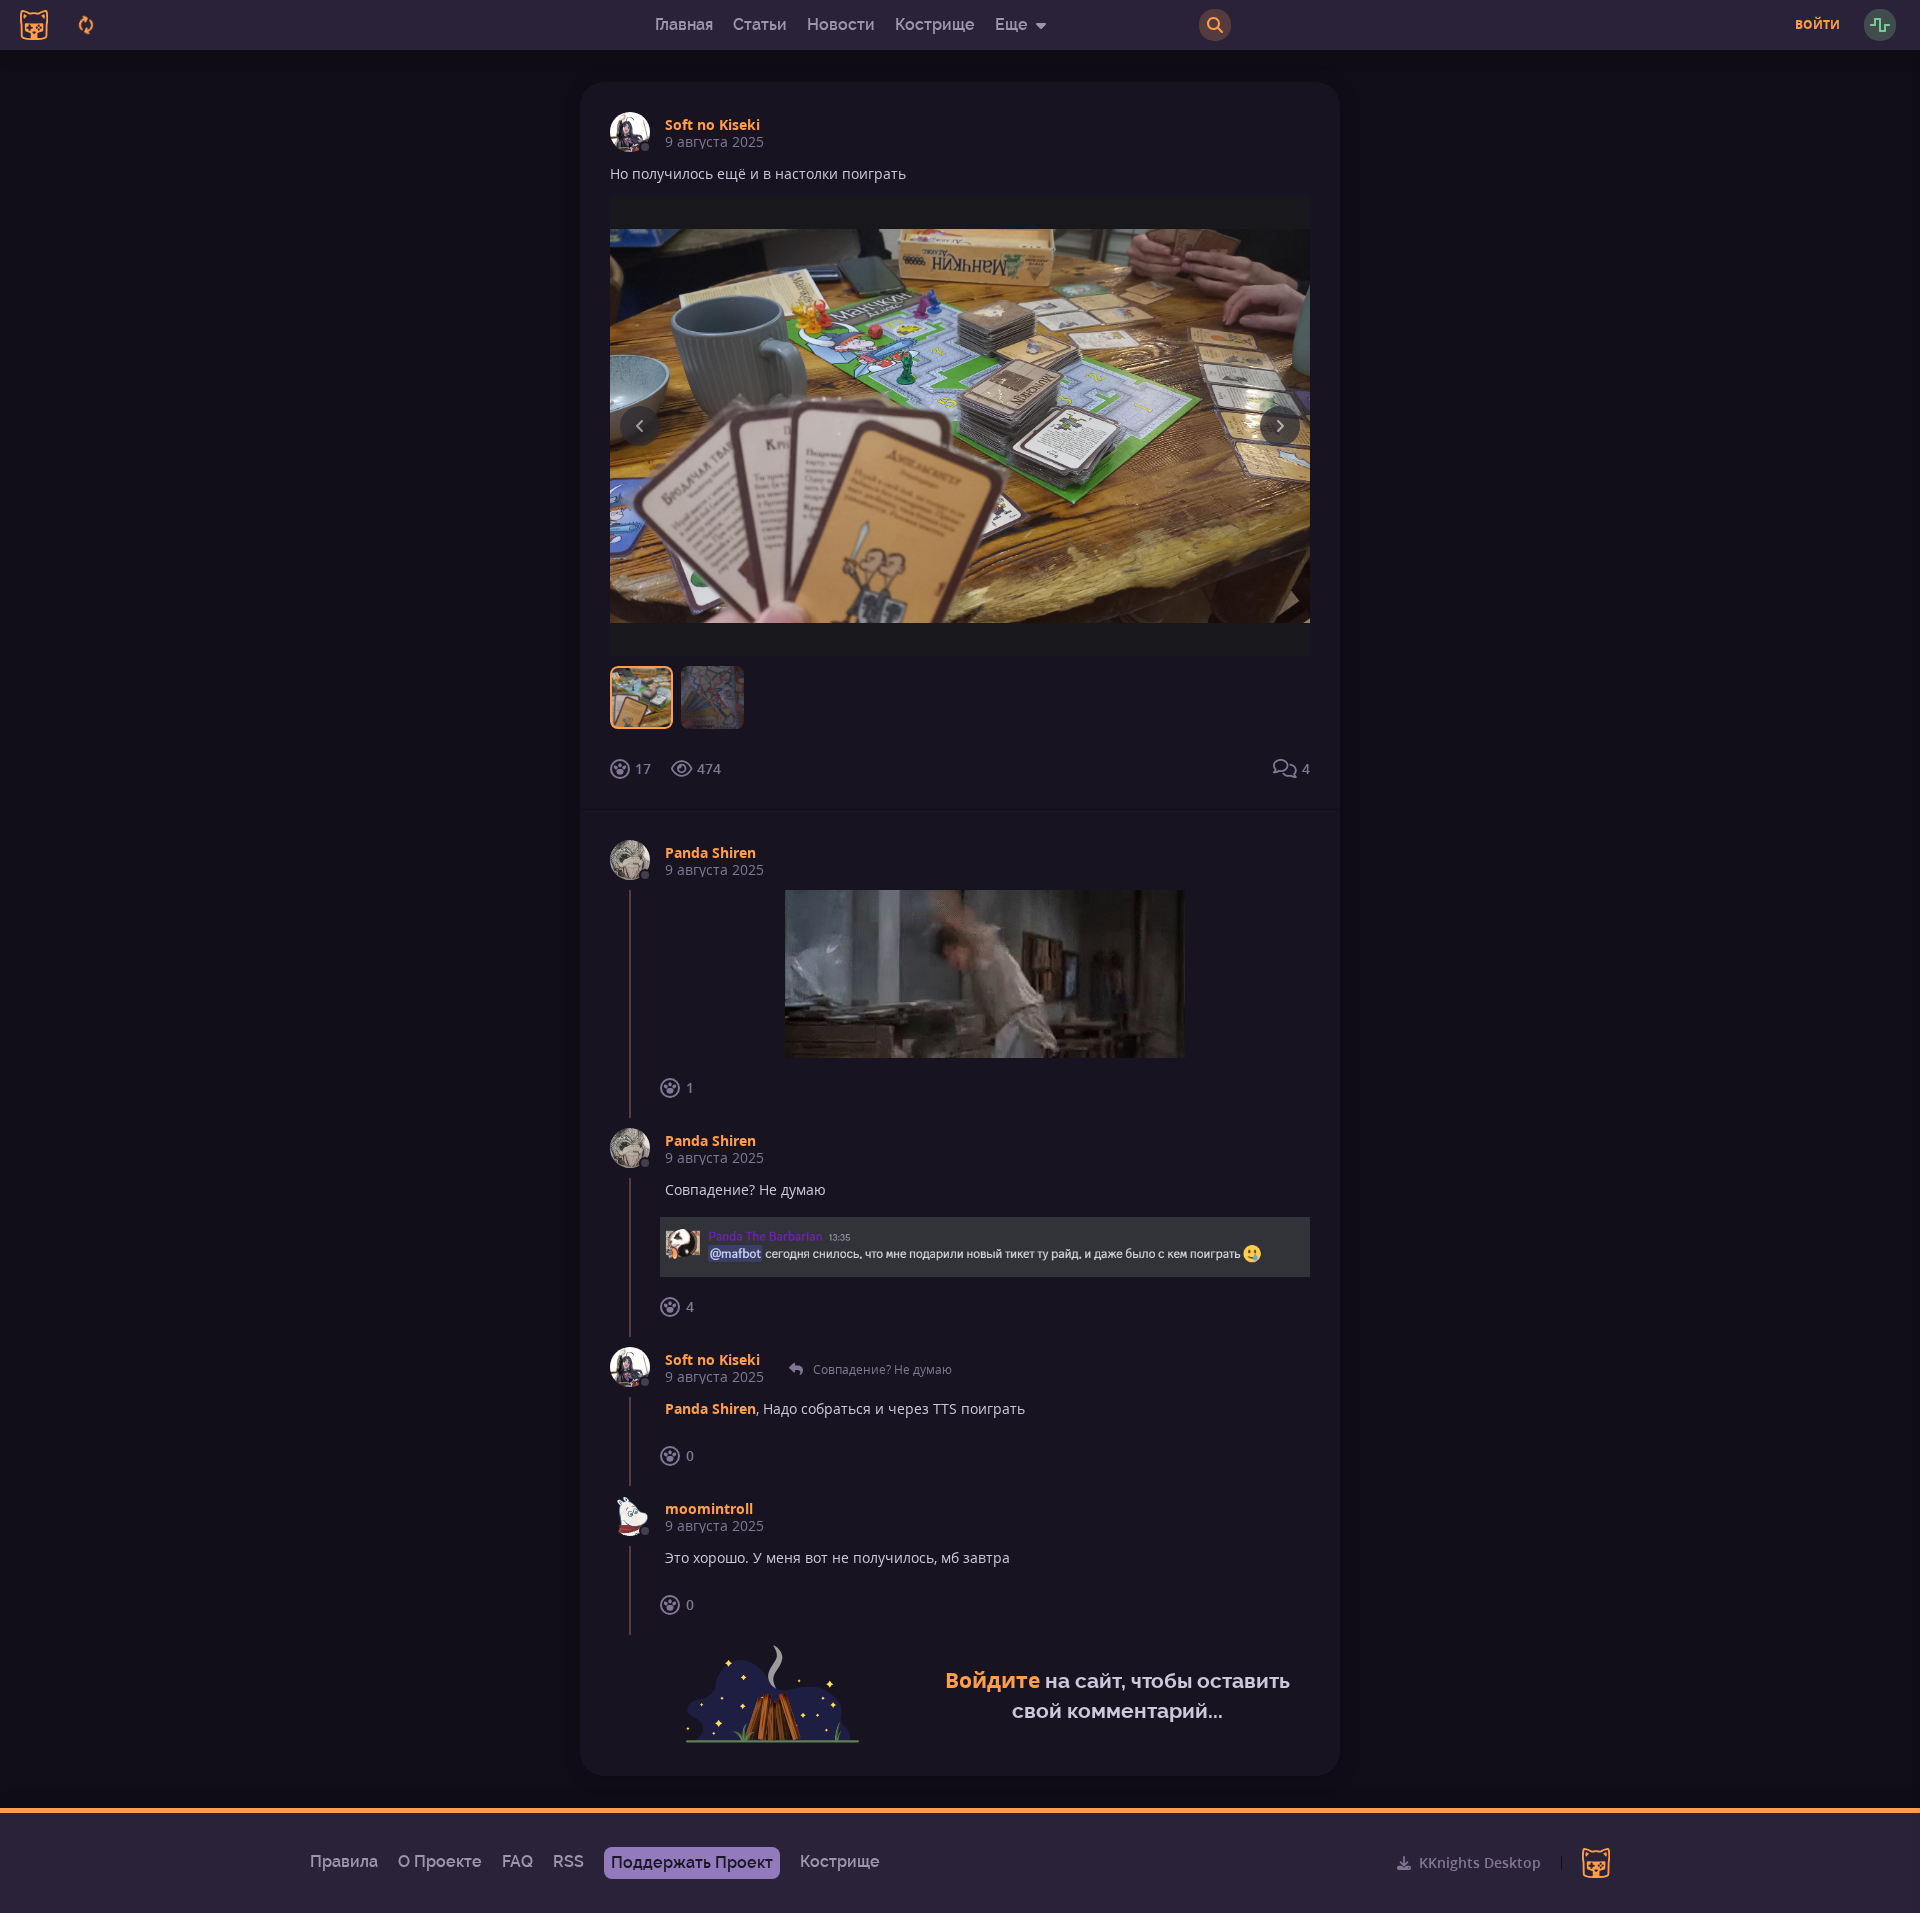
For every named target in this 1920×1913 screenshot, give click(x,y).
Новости (841, 24)
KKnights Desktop (1480, 1863)
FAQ (517, 1861)
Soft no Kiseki (712, 124)
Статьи (760, 24)
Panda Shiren (710, 852)
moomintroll (709, 1508)
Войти (1817, 25)
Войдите (992, 1680)
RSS (568, 1861)
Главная (684, 24)
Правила (344, 1861)
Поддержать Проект (692, 1862)
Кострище (935, 24)
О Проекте (440, 1861)
